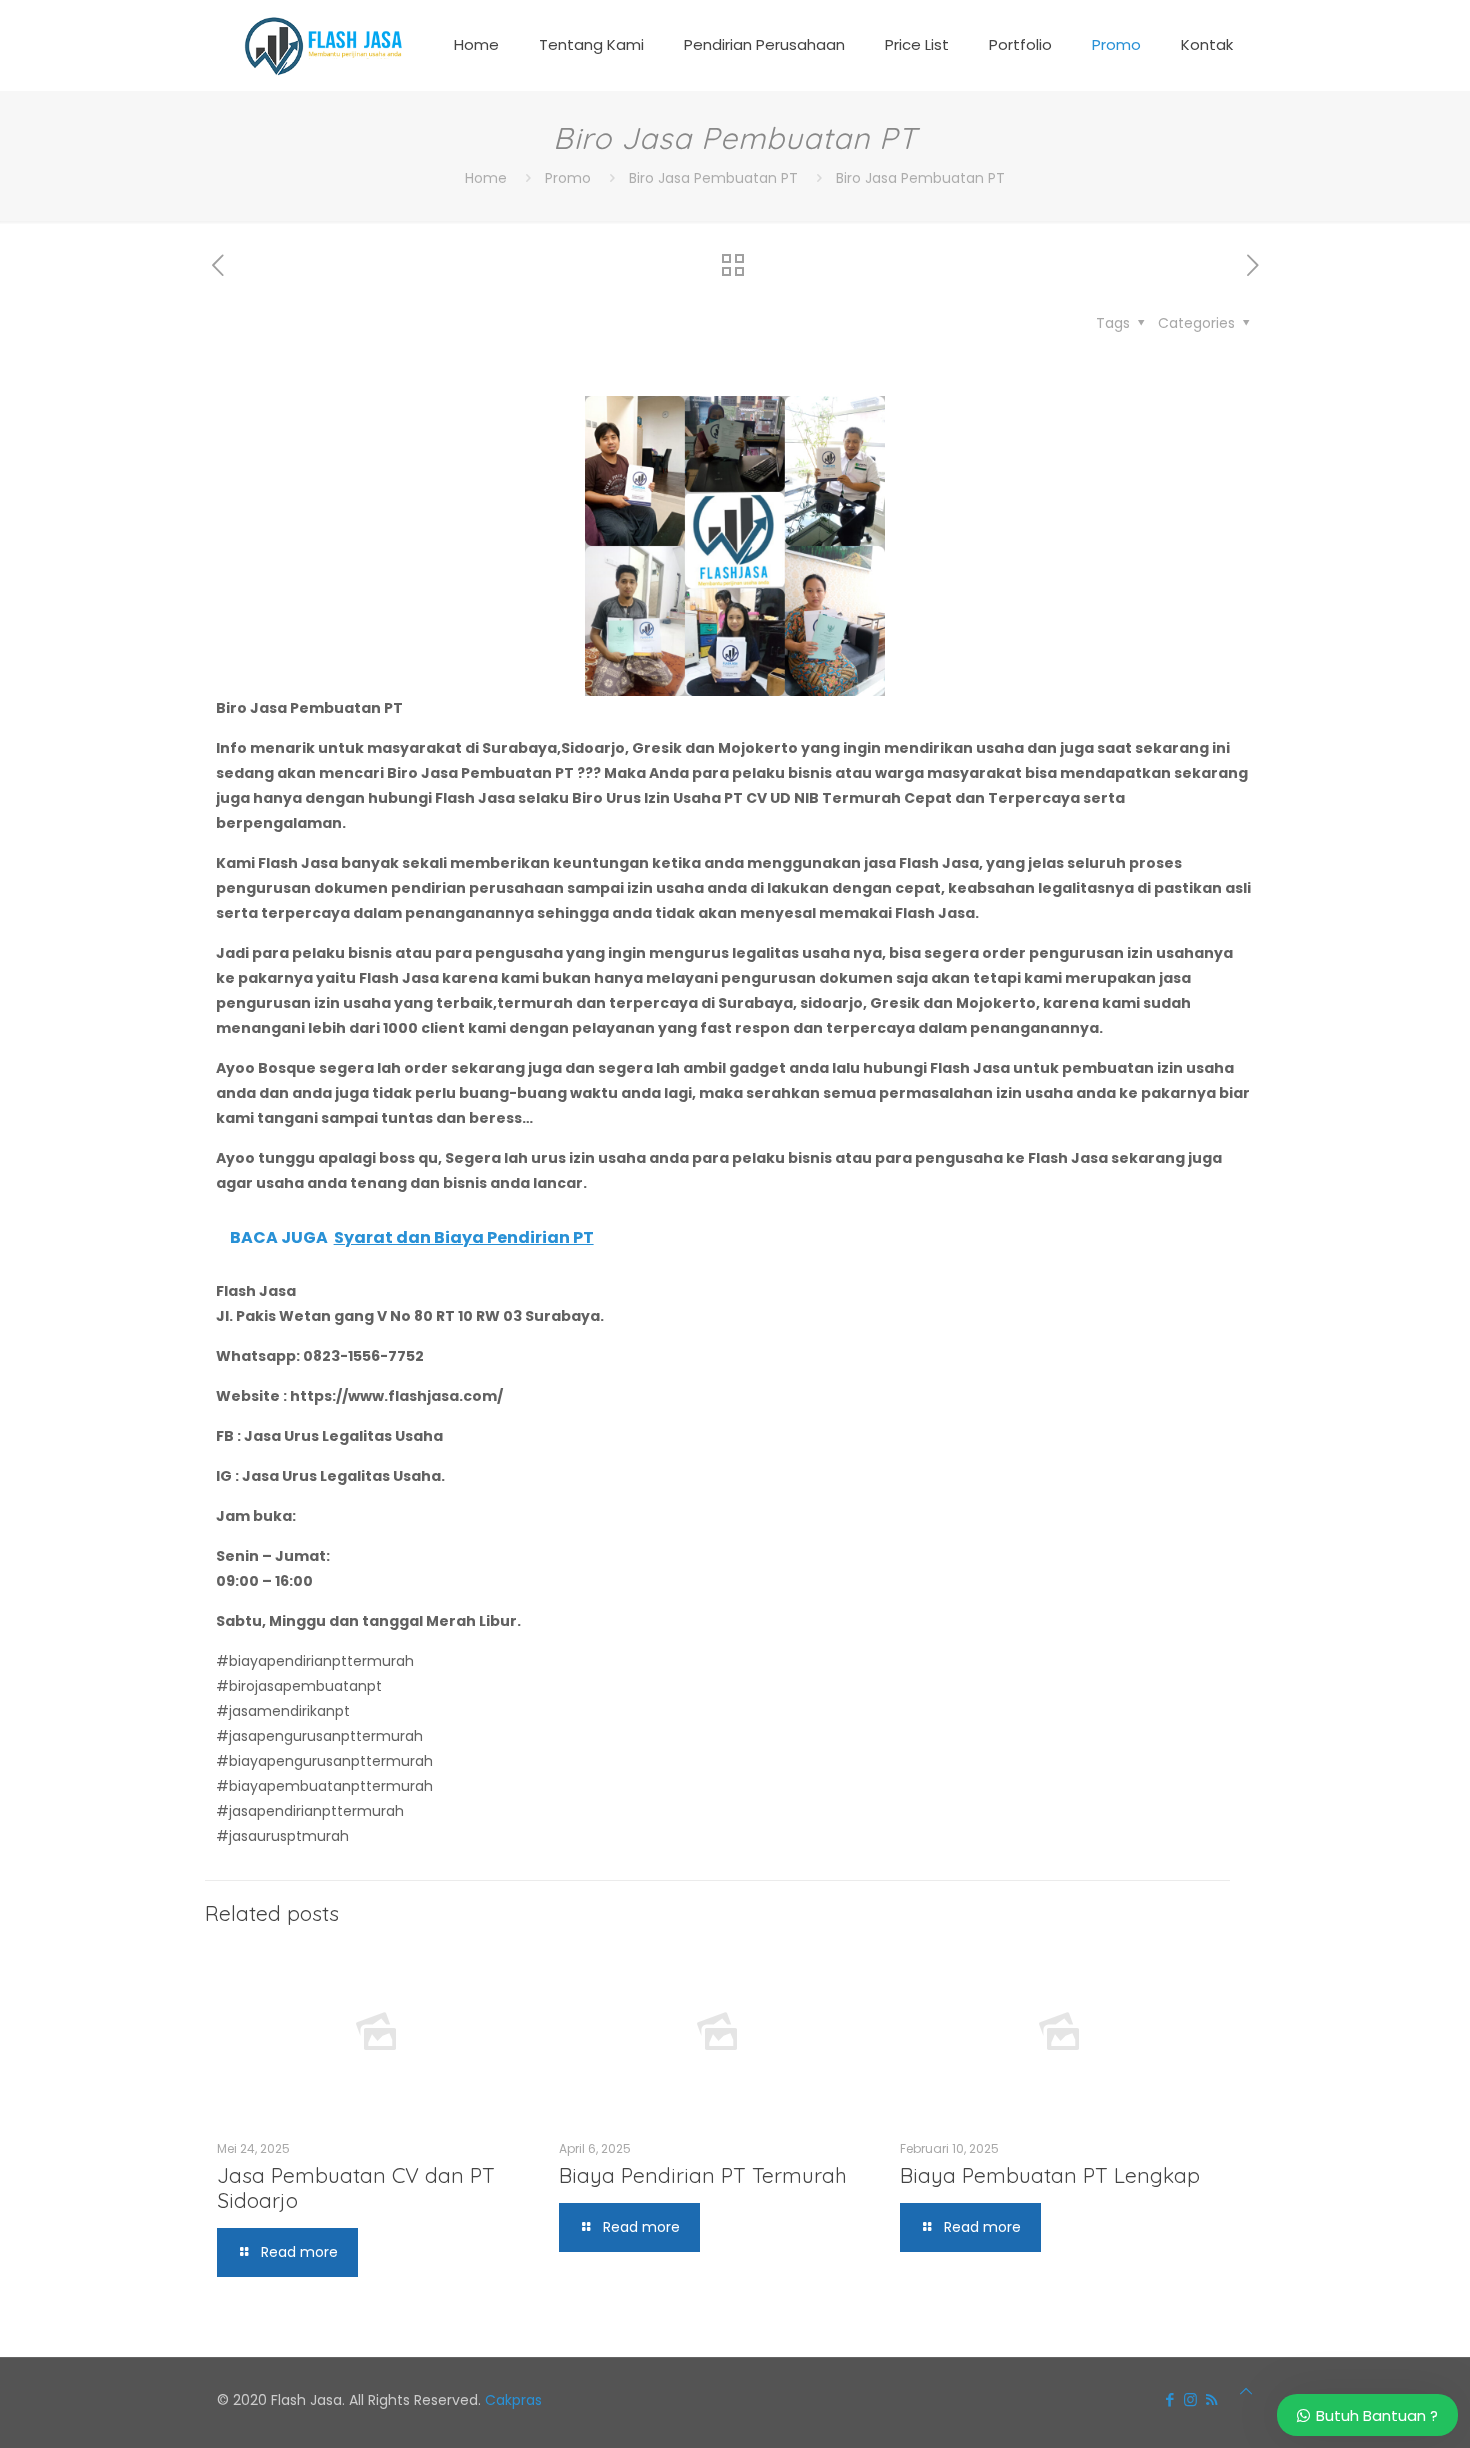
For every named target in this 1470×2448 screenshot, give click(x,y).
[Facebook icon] (1169, 2399)
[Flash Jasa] (319, 45)
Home (486, 178)
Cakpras (513, 2400)
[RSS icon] (1211, 2399)
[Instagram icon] (1190, 2399)
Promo (568, 178)
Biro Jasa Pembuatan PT (713, 178)
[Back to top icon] (1246, 2391)
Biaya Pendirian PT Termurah (703, 2175)
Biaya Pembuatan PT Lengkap (1050, 2175)
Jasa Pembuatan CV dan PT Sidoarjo (356, 2187)
